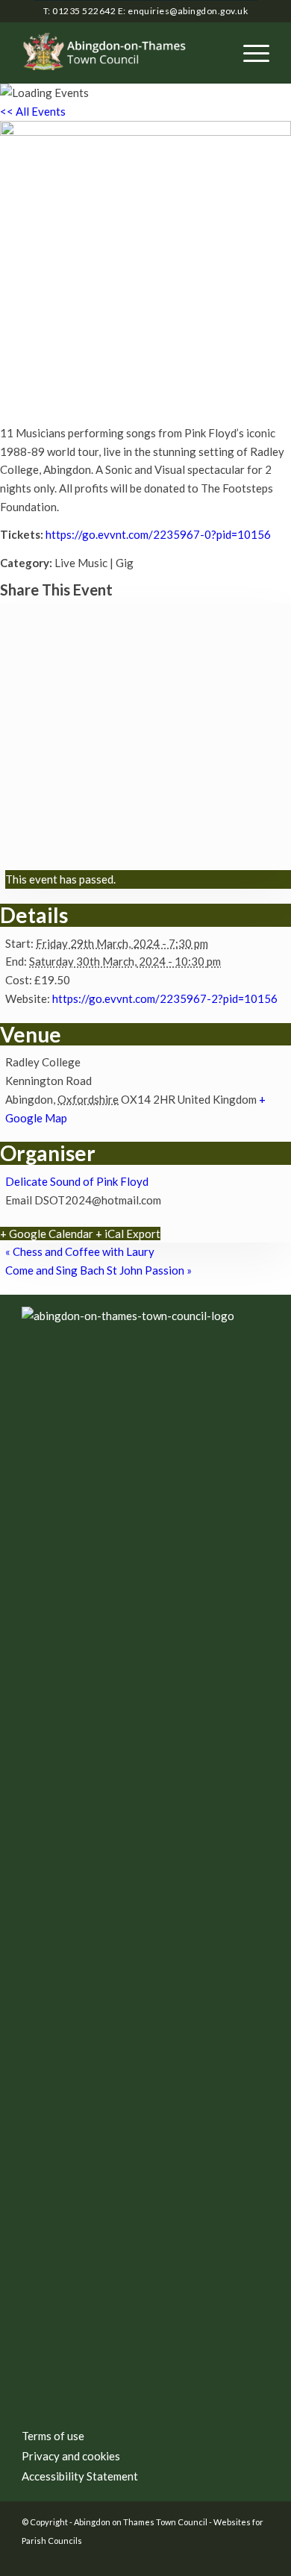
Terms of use (53, 2436)
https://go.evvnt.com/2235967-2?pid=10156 (165, 998)
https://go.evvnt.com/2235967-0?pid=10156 (158, 534)
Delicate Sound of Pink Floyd (77, 1181)
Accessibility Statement (80, 2476)
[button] (249, 53)
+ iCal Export (128, 1234)
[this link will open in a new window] (236, 2557)
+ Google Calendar (47, 1234)
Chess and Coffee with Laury (80, 1251)
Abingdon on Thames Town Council (141, 2522)
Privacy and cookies (71, 2456)
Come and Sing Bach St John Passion (98, 1270)
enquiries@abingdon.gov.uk (188, 11)
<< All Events (33, 111)
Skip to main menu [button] (145, 1551)
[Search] (214, 53)
